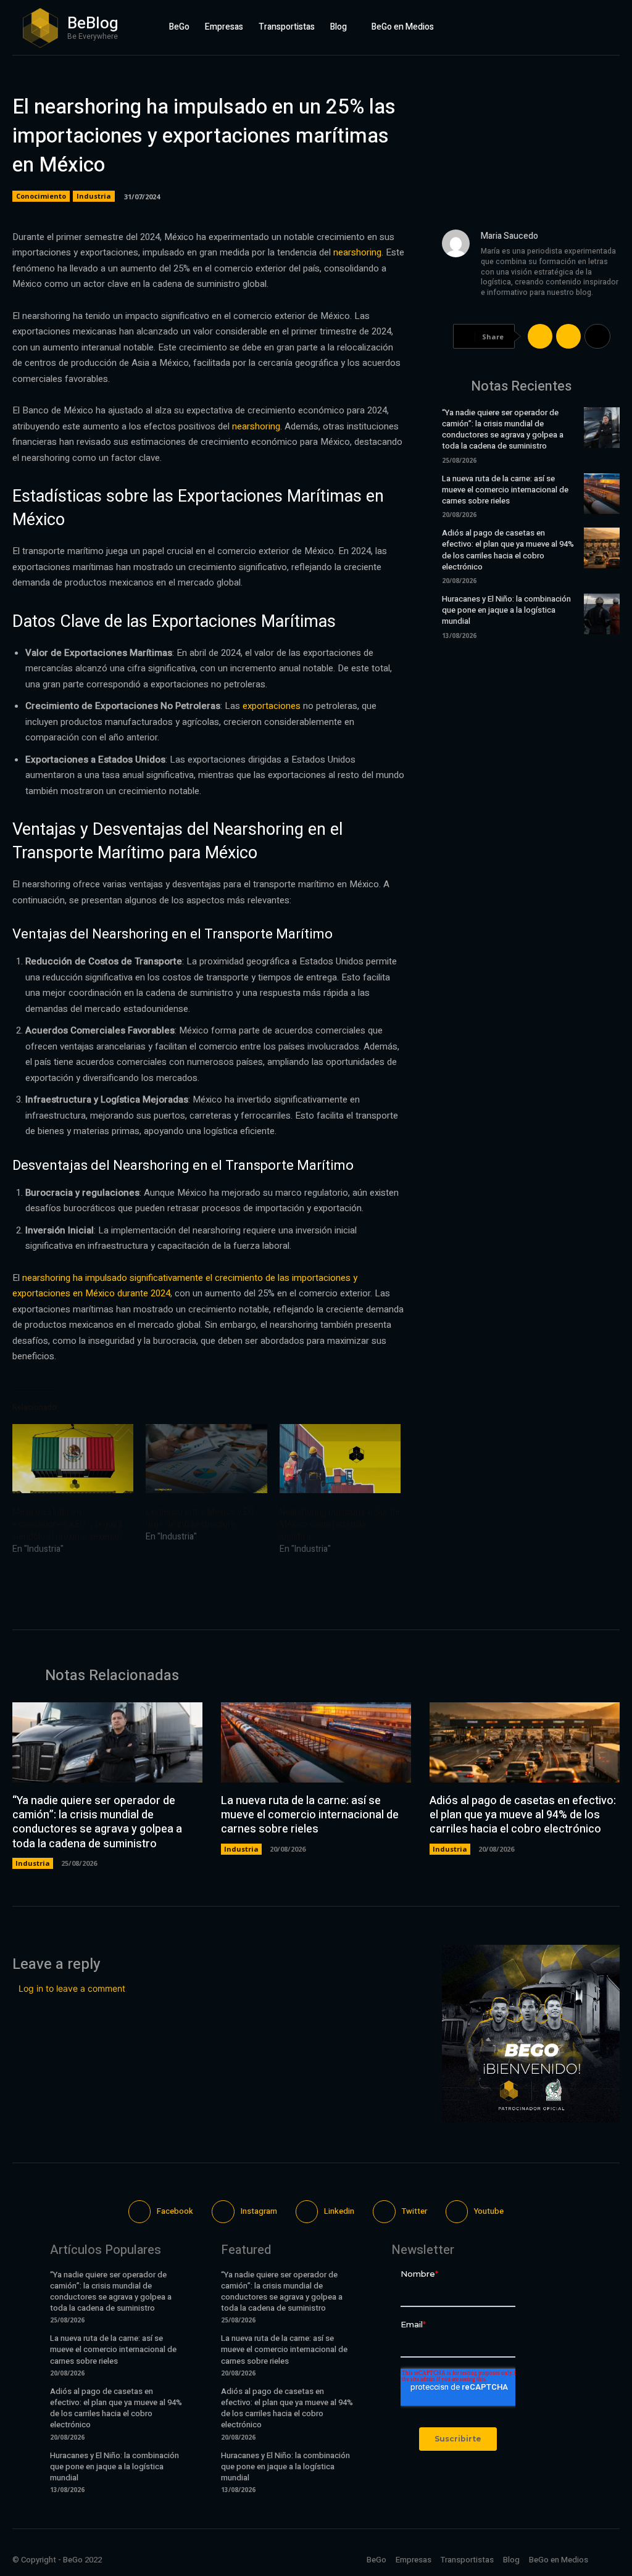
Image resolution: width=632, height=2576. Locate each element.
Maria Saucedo (509, 236)
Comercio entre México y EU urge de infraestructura (200, 1518)
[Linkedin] (580, 27)
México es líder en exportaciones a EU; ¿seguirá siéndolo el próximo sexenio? (68, 1524)
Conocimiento (41, 196)
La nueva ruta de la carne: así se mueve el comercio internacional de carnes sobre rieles (505, 490)
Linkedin (339, 2211)
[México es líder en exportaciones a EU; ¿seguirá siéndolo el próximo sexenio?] (73, 1459)
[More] (597, 336)
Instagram (259, 2211)
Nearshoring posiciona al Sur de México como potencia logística (340, 1524)
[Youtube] (614, 27)
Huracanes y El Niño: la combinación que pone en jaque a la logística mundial (506, 610)
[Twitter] (597, 27)
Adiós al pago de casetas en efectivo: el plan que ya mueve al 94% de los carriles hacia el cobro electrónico (508, 550)
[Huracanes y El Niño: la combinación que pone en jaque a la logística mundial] (602, 614)
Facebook (175, 2211)
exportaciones (272, 706)
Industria (94, 196)
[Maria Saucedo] (456, 274)
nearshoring (357, 252)
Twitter (414, 2211)
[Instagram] (562, 27)
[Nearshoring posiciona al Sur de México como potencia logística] (340, 1459)
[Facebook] (545, 27)
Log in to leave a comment (72, 1988)
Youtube (489, 2211)
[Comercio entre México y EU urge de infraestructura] (206, 1459)
